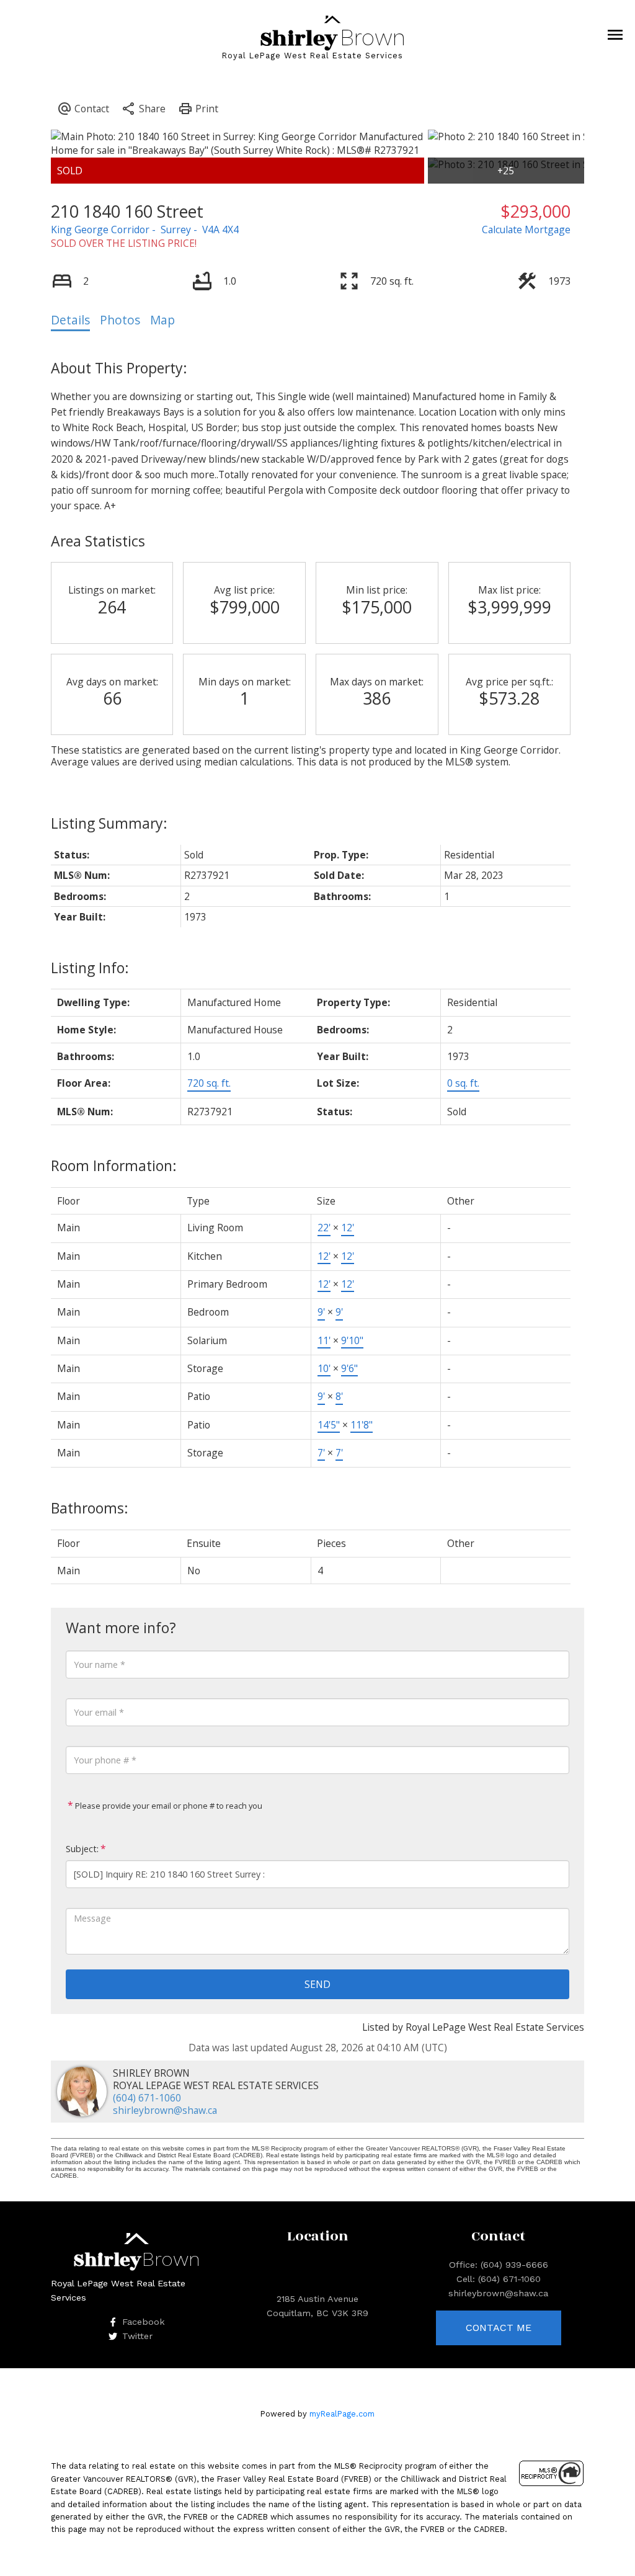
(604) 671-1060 (147, 2098)
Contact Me (499, 2328)
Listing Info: (90, 968)
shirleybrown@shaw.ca (165, 2110)
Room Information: (114, 1165)
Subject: (82, 1849)
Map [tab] (162, 320)
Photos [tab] (120, 320)
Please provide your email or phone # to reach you (168, 1806)
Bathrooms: (90, 1508)
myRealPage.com (342, 2414)
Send (317, 1984)
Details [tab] (70, 320)
